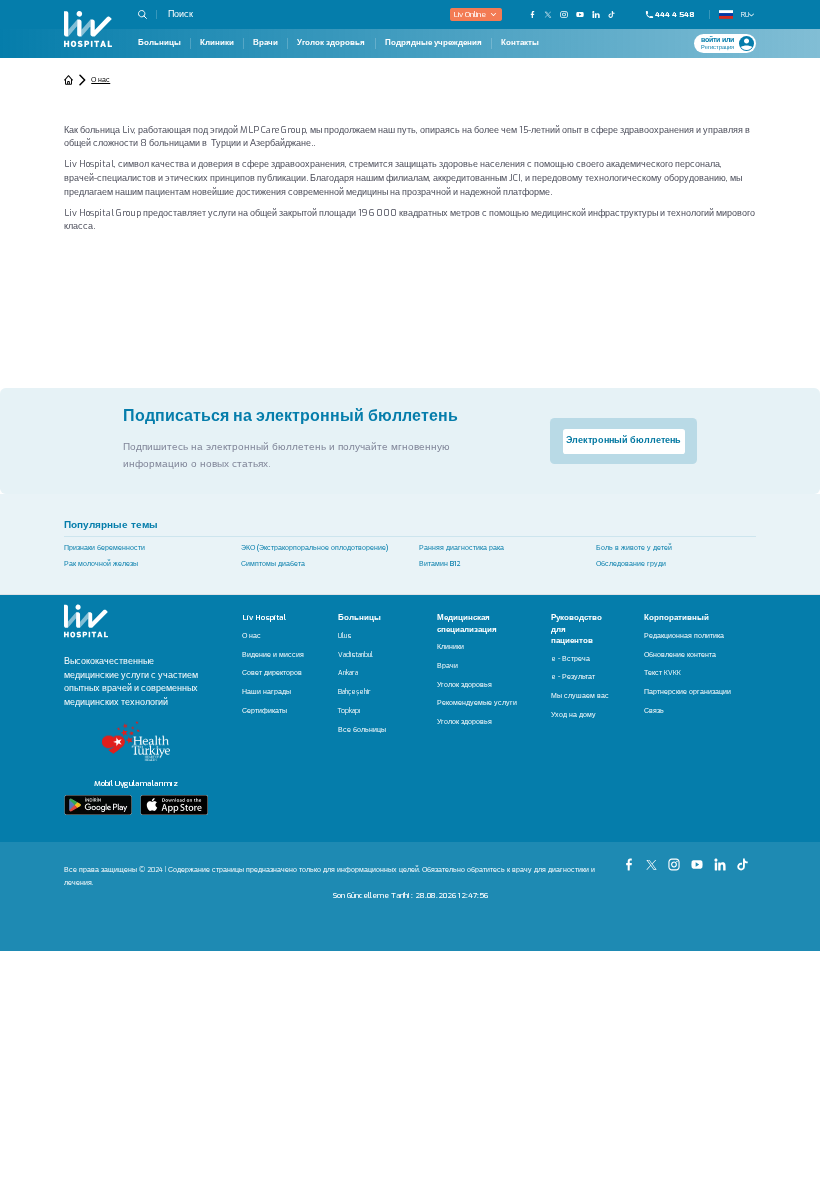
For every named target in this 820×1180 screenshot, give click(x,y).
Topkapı (349, 711)
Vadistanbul (355, 655)
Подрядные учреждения (433, 43)
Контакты (520, 43)
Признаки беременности (104, 547)
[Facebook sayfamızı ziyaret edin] (532, 14)
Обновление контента (680, 655)
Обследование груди (631, 563)
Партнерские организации (687, 692)
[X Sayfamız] (653, 859)
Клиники (217, 43)
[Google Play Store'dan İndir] (98, 805)
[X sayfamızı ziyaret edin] (548, 14)
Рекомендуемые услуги (477, 703)
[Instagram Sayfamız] (676, 859)
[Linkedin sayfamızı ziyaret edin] (596, 14)
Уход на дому (573, 715)
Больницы (159, 43)
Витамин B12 (440, 563)
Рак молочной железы (101, 563)
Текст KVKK (662, 673)
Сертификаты (264, 711)
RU (744, 14)
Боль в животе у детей (634, 547)
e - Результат (573, 677)
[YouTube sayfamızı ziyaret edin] (580, 14)
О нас (251, 636)
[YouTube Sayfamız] (699, 859)
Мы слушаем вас (580, 696)
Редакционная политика (684, 636)
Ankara (348, 673)
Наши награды (266, 692)
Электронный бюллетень (623, 440)
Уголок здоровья (331, 43)
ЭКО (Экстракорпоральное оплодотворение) (314, 547)
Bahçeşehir (354, 692)
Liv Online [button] (470, 14)
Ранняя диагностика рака (461, 547)
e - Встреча (570, 659)
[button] (147, 14)
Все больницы (362, 730)
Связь (654, 711)
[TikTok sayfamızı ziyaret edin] (617, 14)
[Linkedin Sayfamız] (722, 859)
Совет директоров (272, 673)
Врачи (265, 43)
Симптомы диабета (273, 563)
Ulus (345, 636)
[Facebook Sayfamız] (631, 859)
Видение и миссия (273, 655)
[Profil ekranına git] (746, 43)
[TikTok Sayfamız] (744, 859)
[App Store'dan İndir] (174, 805)
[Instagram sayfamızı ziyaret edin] (564, 14)
